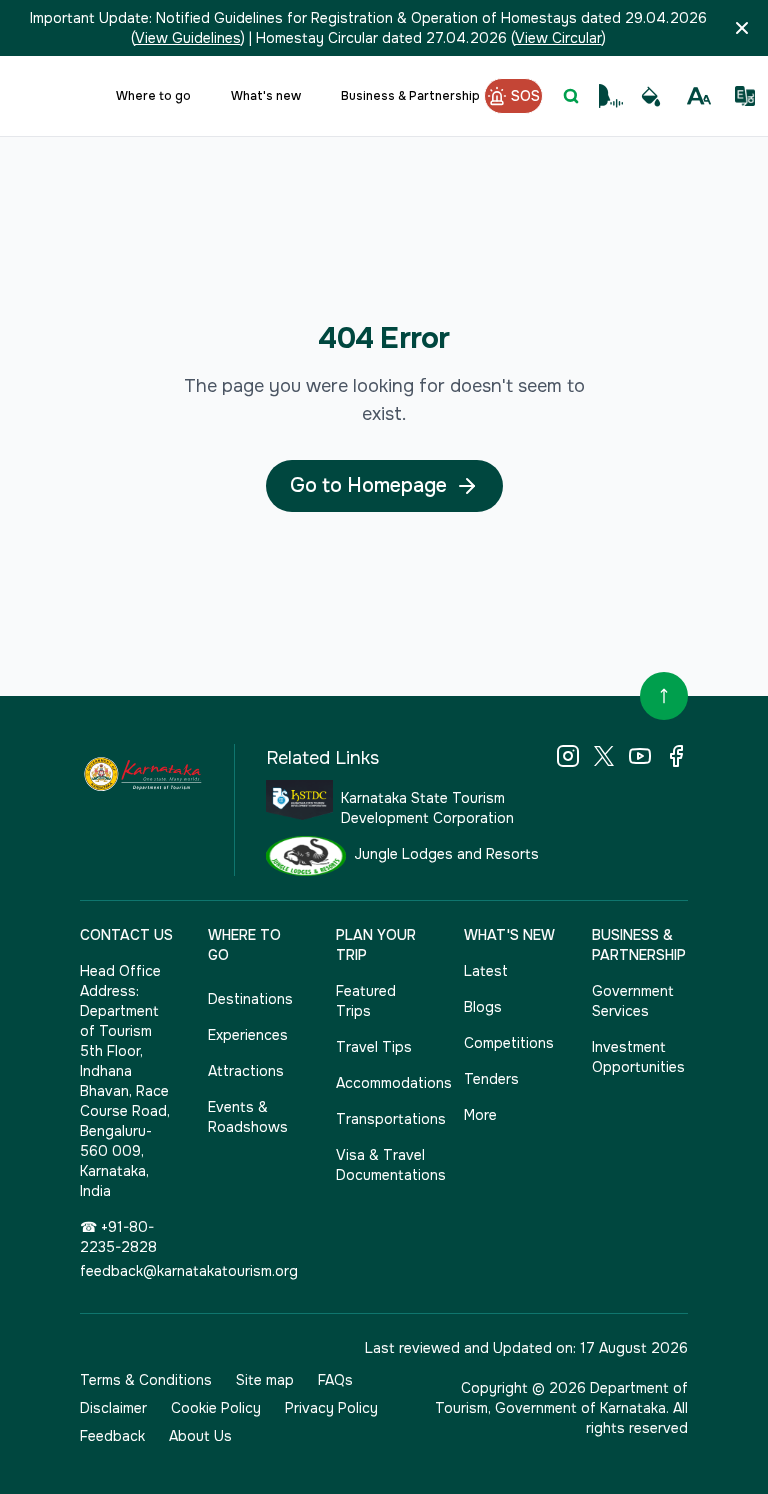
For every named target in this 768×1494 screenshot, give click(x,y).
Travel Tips (374, 1047)
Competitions (509, 1043)
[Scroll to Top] (664, 696)
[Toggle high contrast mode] (651, 96)
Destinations (250, 999)
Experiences (248, 1035)
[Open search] (571, 96)
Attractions (246, 1071)
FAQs (335, 1380)
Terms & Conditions (146, 1380)
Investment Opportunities (638, 1057)
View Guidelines (188, 38)
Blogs (483, 1007)
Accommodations (384, 1083)
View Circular (558, 38)
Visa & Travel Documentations (384, 1165)
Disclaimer (113, 1408)
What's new (266, 96)
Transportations (384, 1119)
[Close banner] (742, 28)
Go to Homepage (368, 485)
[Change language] (745, 96)
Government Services (633, 1001)
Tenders (491, 1079)
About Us (200, 1436)
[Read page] (611, 96)
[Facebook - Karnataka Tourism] (676, 756)
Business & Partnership (410, 96)
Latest (486, 971)
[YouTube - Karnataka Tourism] (640, 756)
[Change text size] (699, 96)
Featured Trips (366, 1001)
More (480, 1115)
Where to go (153, 96)
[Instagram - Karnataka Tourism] (568, 756)
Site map (265, 1380)
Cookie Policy (216, 1408)
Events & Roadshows (248, 1117)
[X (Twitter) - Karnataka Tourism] (604, 756)
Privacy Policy (331, 1408)
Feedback (112, 1436)
